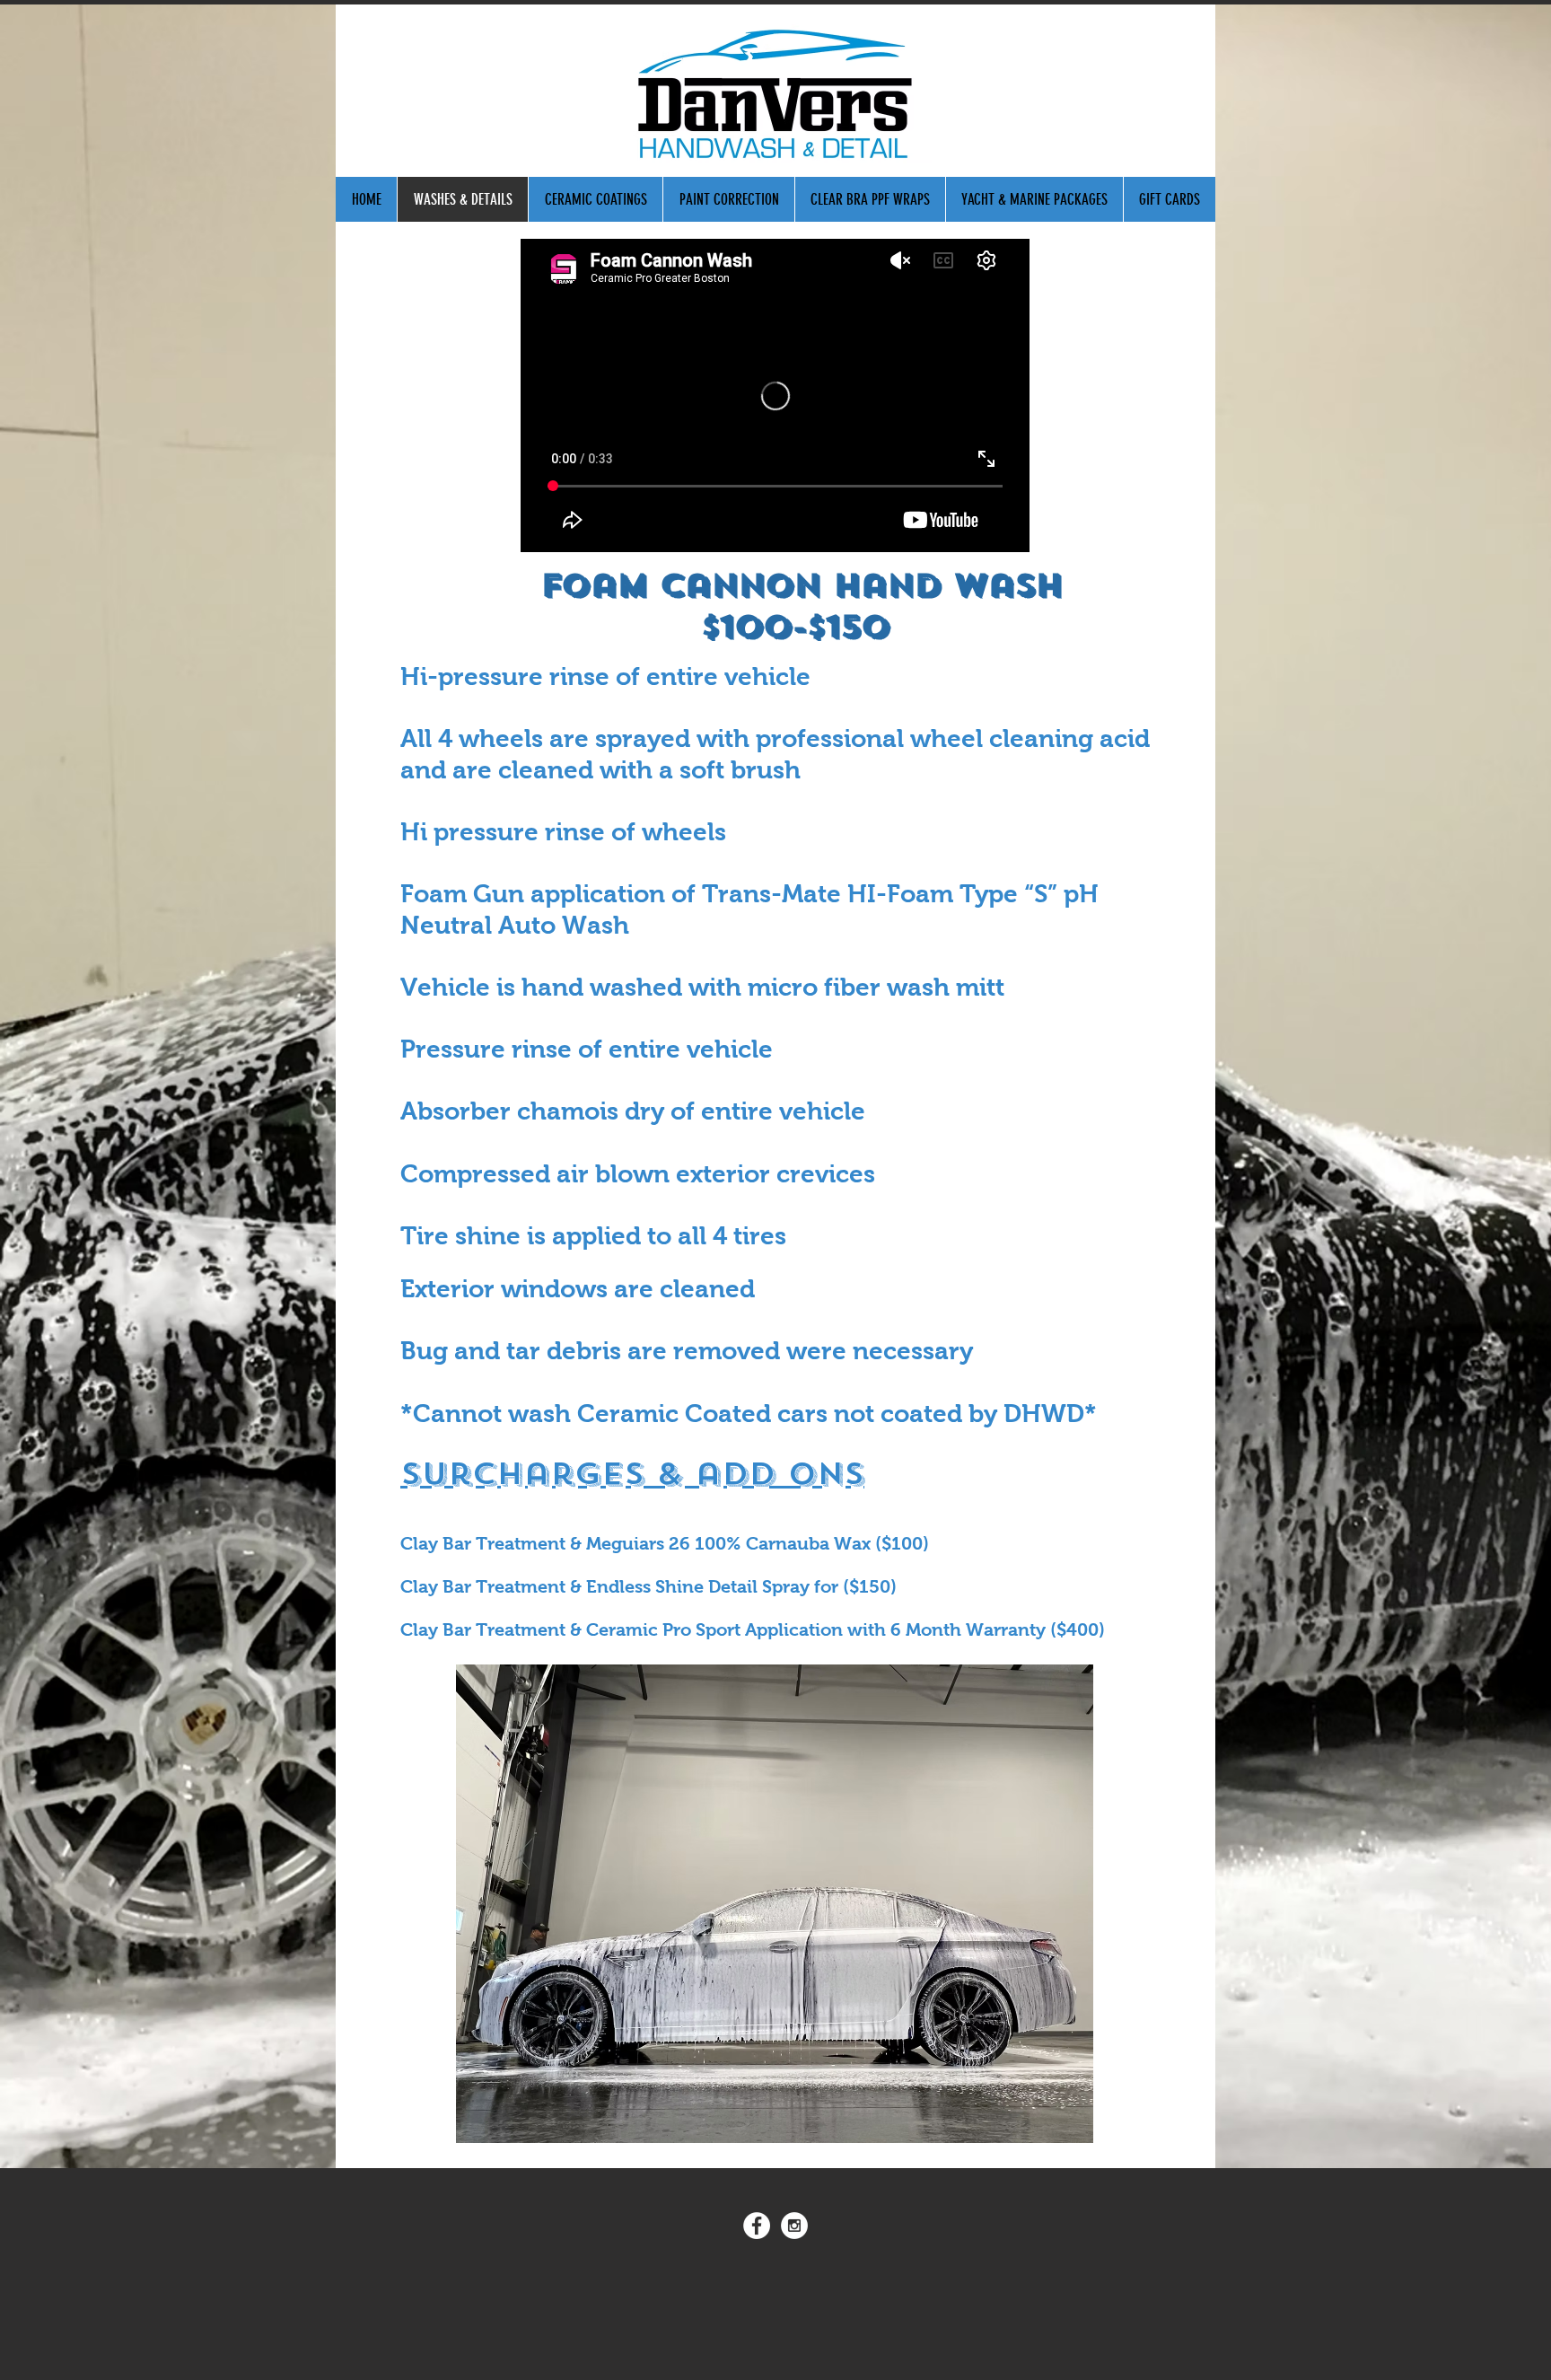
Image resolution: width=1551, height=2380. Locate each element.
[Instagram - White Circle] (794, 2226)
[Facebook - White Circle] (757, 2226)
